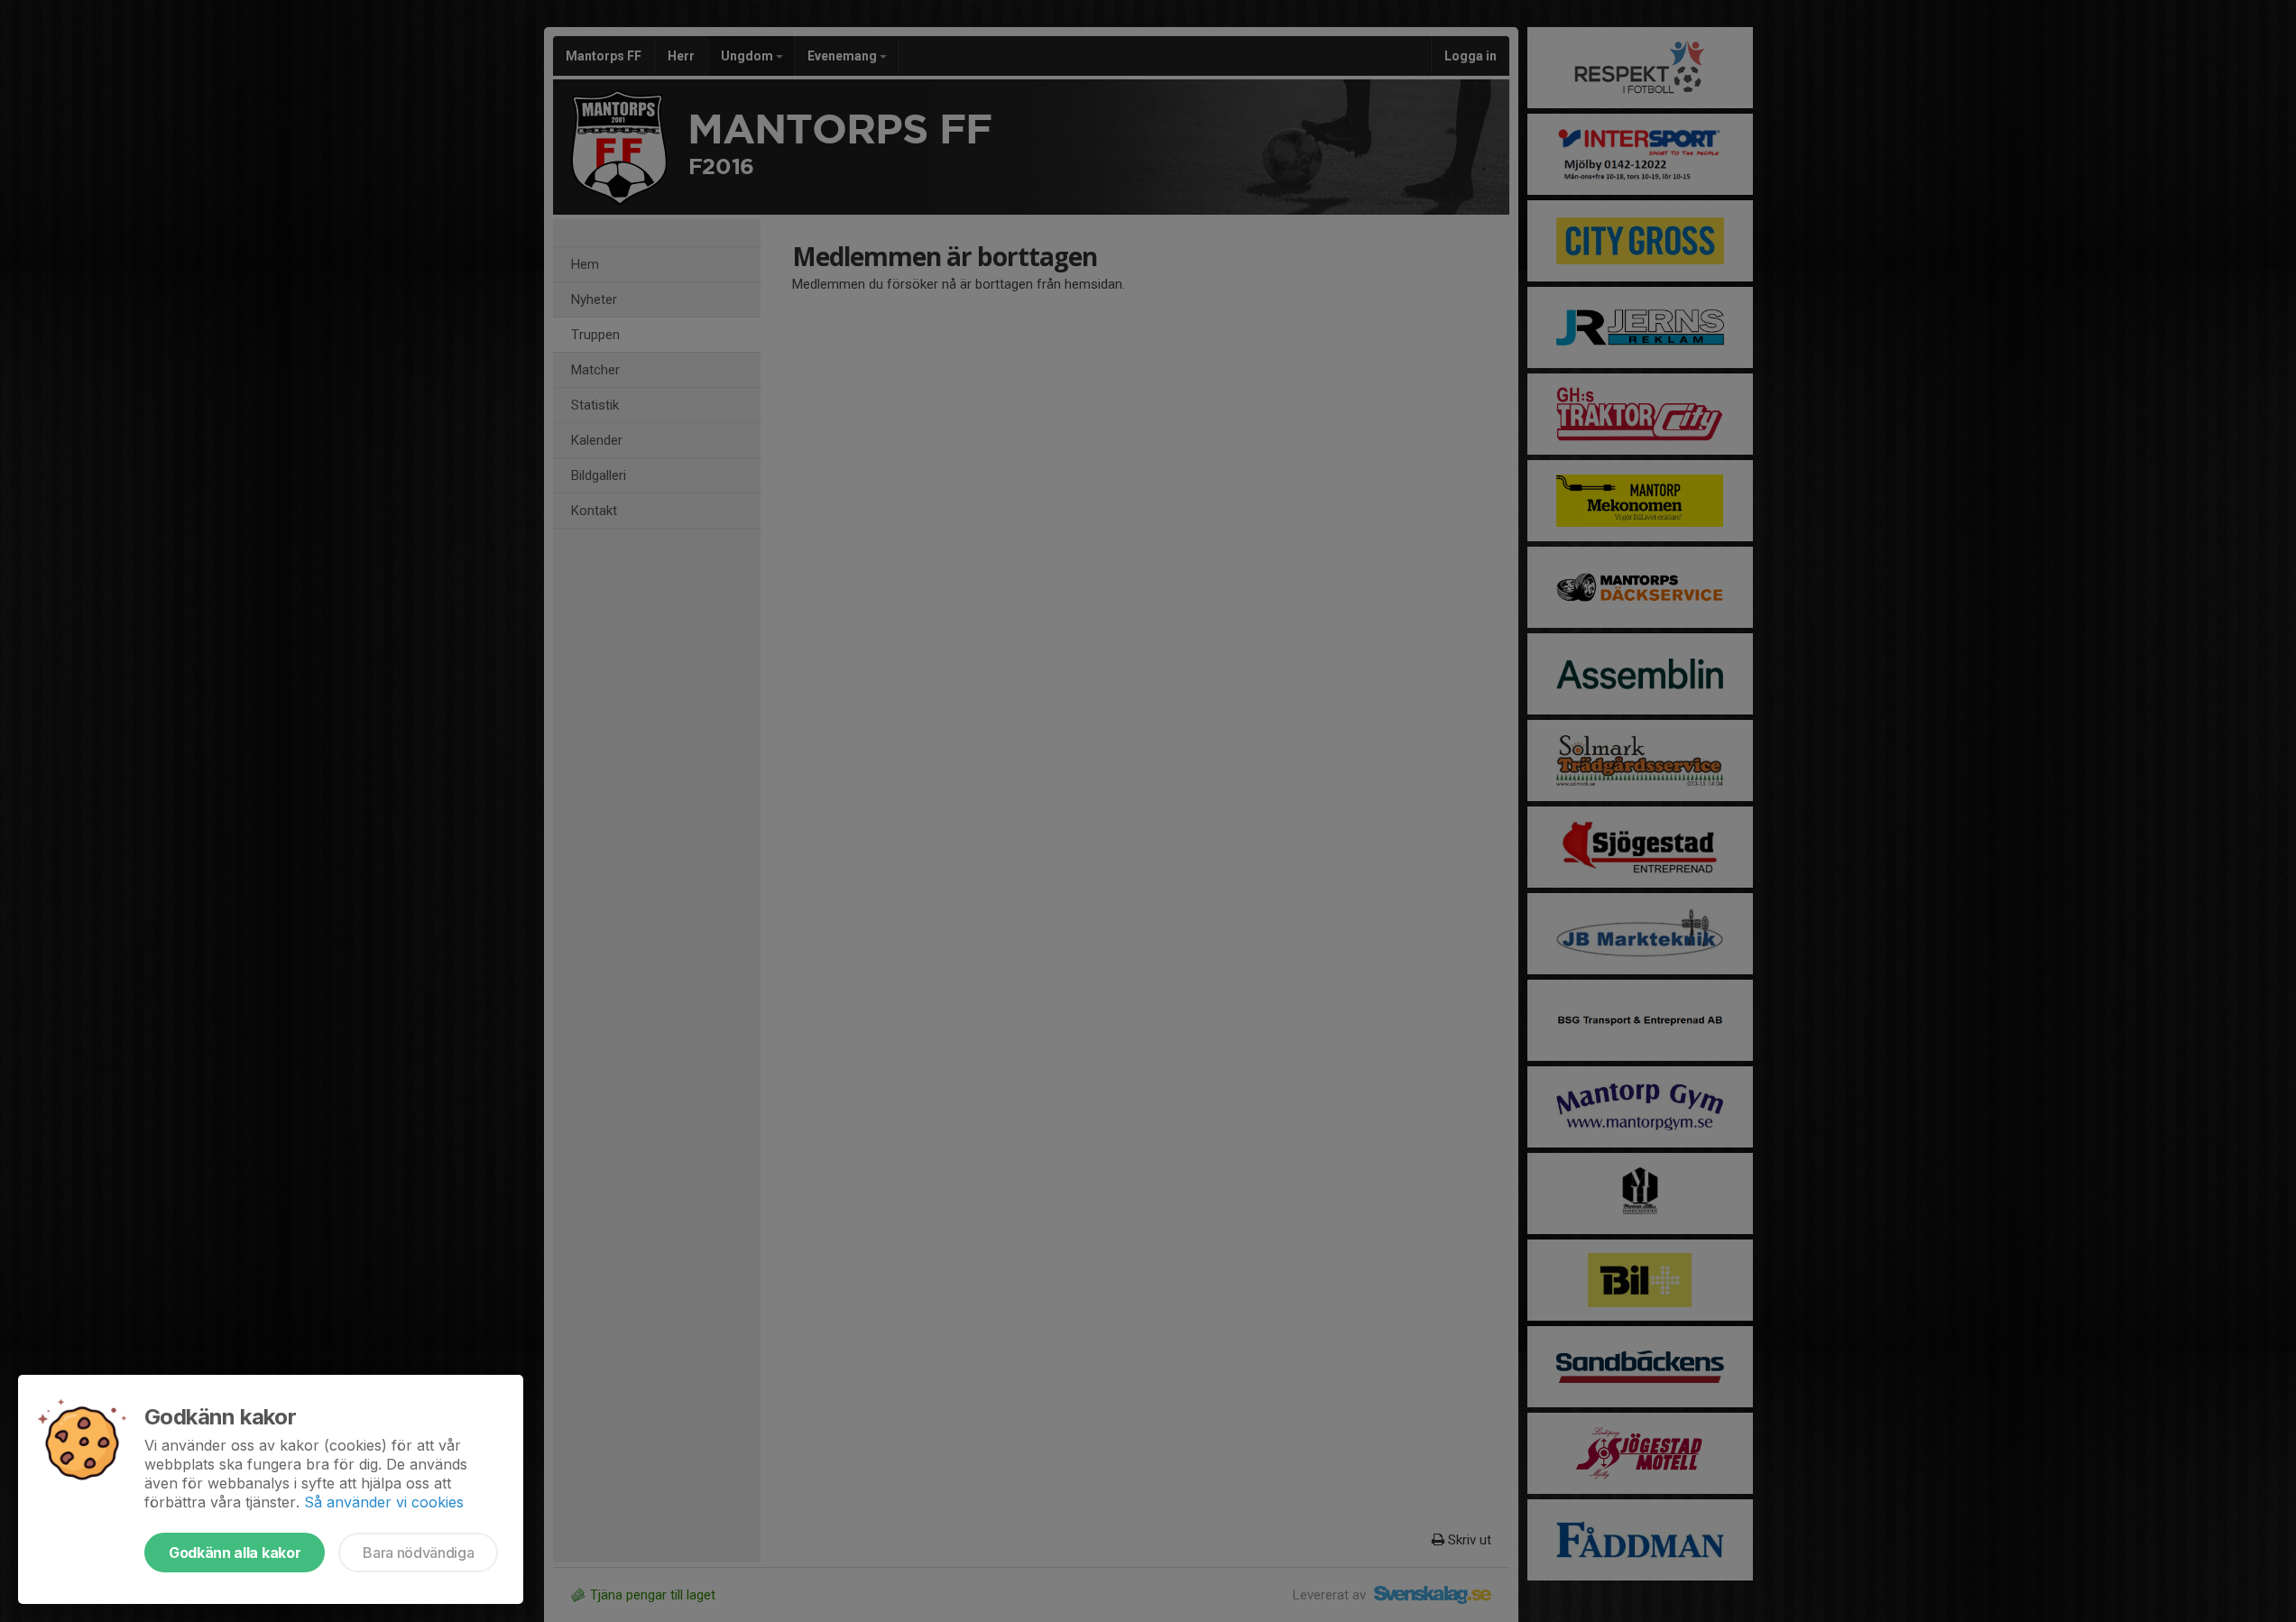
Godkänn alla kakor (235, 1553)
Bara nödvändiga (418, 1553)
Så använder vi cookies (384, 1502)
